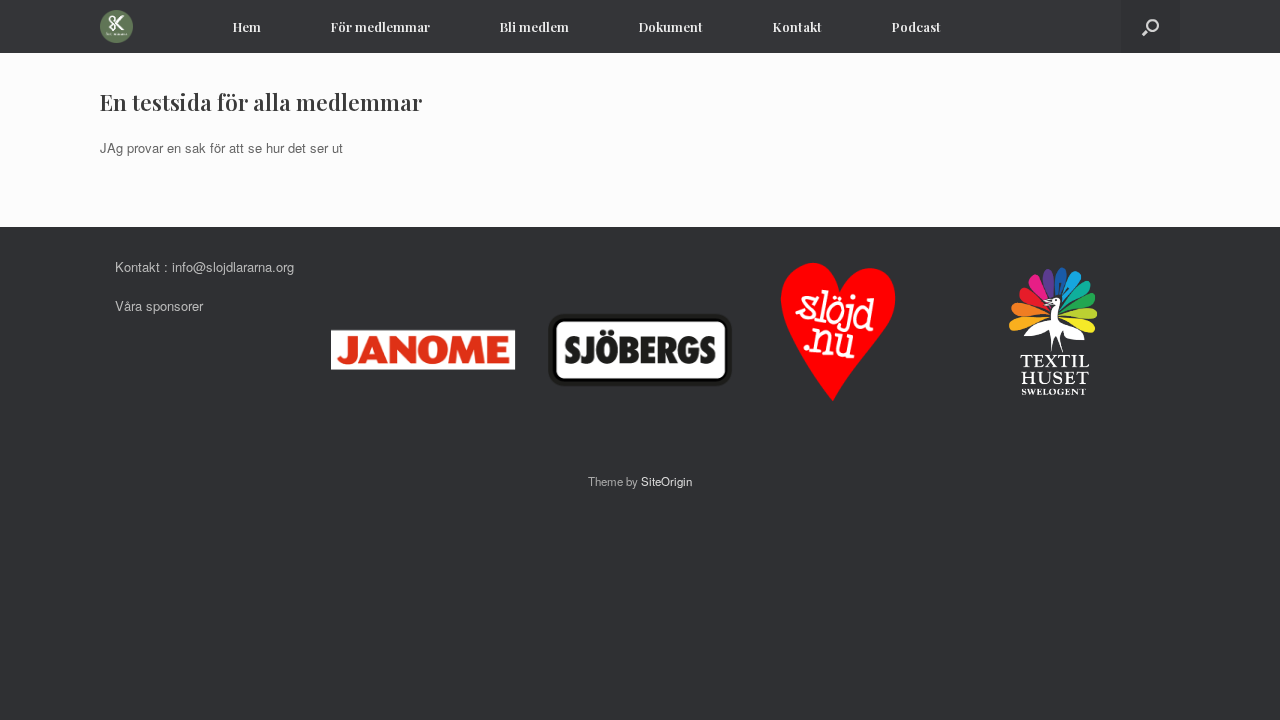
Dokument (671, 26)
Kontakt (797, 26)
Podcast (916, 26)
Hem (247, 26)
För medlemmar (380, 26)
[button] (1150, 26)
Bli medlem (534, 26)
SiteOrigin (666, 481)
